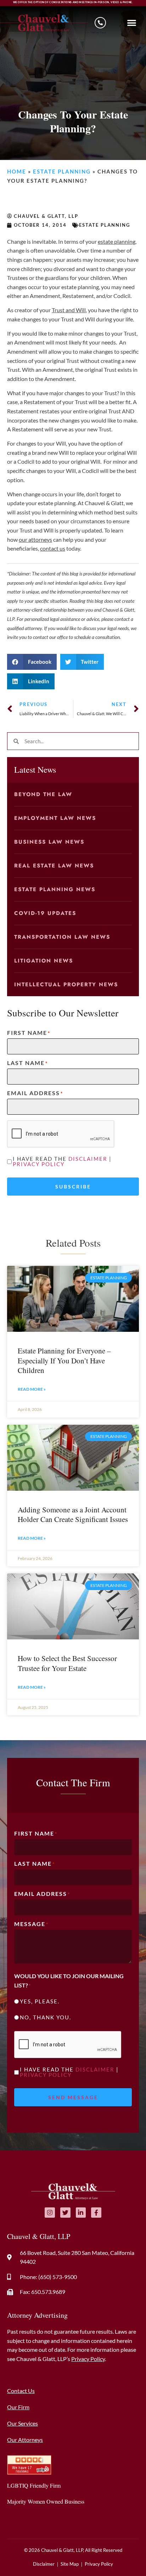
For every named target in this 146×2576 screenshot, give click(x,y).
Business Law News (49, 842)
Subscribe (73, 1187)
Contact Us (21, 2391)
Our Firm (18, 2407)
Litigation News (44, 961)
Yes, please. (40, 2001)
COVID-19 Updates (45, 913)
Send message (73, 2097)
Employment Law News (55, 818)
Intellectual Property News (66, 984)
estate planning (117, 241)
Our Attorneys (25, 2440)
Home (17, 171)
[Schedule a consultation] (100, 23)
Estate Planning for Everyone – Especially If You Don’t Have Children (64, 1360)
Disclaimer (88, 1159)
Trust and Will (69, 310)
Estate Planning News (55, 889)
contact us (53, 548)
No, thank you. (46, 2017)
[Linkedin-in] (81, 2213)
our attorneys (35, 539)
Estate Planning (62, 171)
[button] (132, 23)
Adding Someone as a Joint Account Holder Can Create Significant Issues (73, 1514)
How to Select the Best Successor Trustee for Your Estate (67, 1663)
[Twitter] (65, 2213)
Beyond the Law (43, 794)
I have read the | (62, 1162)
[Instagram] (50, 2213)
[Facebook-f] (96, 2213)
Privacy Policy (39, 1164)
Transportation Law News (62, 937)
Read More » (32, 1389)
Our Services (23, 2423)
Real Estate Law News (54, 866)
